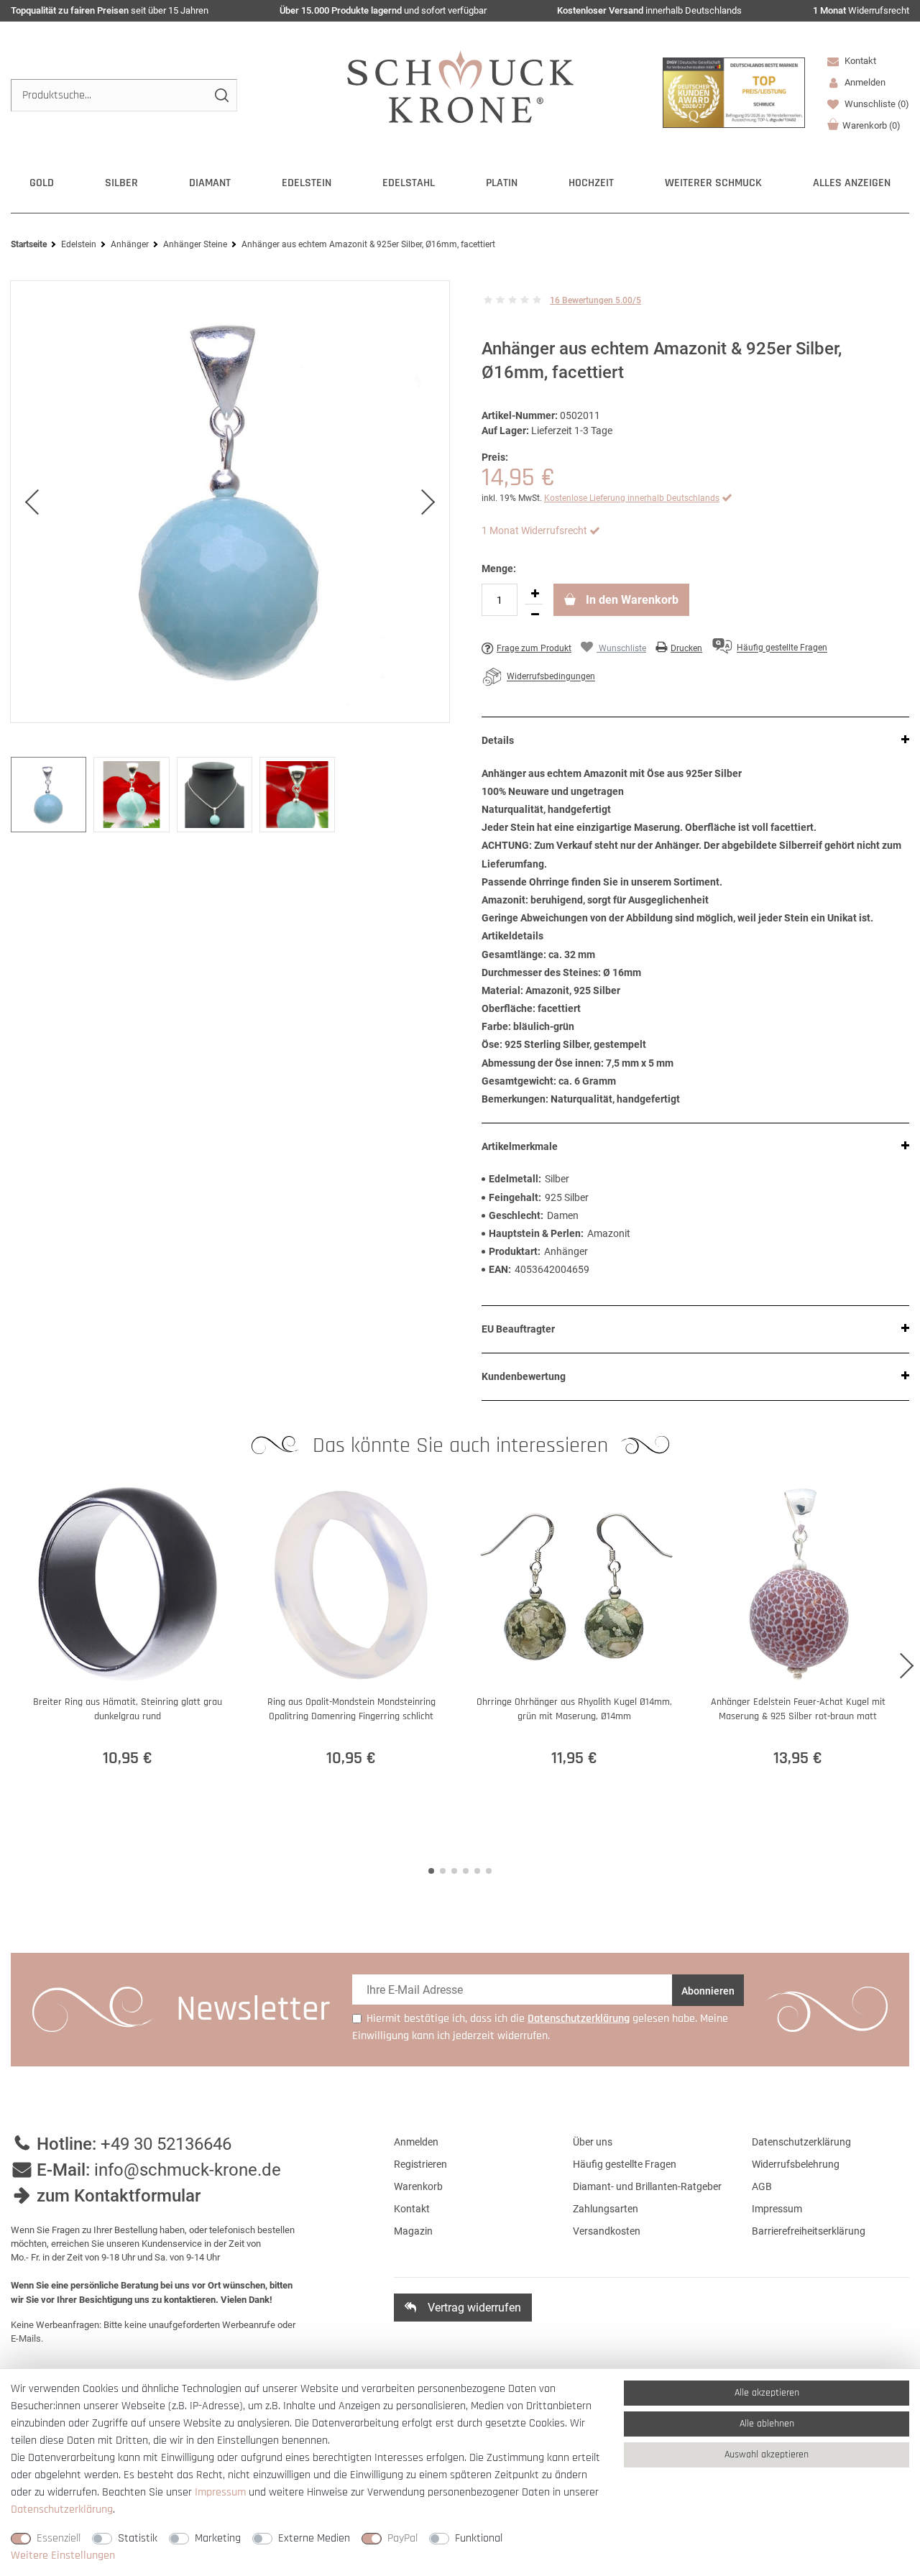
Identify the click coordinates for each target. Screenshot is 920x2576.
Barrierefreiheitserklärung (809, 2231)
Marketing (218, 2538)
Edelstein (307, 183)
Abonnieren (708, 1991)
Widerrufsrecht (861, 10)
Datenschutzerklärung (801, 2142)
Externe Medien (314, 2538)
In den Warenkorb (631, 600)
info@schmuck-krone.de (188, 2170)
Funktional (479, 2538)
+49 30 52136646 (166, 2144)
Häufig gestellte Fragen (625, 2164)
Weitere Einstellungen (63, 2556)
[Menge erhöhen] (535, 594)
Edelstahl (409, 183)
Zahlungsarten (606, 2209)
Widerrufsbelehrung (796, 2164)
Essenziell (59, 2538)
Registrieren (420, 2164)
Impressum (777, 2209)
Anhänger (130, 244)
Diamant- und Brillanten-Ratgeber (647, 2186)
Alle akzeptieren (767, 2393)
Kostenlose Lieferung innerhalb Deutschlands (632, 498)
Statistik (138, 2538)
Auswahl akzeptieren (767, 2455)
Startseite (29, 244)
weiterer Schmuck (713, 183)
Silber (121, 183)
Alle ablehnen (767, 2424)
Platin (502, 183)
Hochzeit (591, 183)
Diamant (210, 183)
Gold (42, 183)
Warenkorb (871, 125)
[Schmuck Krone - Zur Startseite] (460, 86)
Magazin (413, 2231)
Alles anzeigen (852, 183)
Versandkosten (607, 2231)
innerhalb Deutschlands (649, 10)
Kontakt (859, 61)
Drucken (686, 648)
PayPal (402, 2538)
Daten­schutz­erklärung (62, 2510)
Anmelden (416, 2142)
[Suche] (221, 95)
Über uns (593, 2142)
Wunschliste (876, 104)
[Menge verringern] (535, 615)
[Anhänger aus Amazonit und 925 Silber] (230, 502)
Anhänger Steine (195, 244)
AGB (762, 2186)
